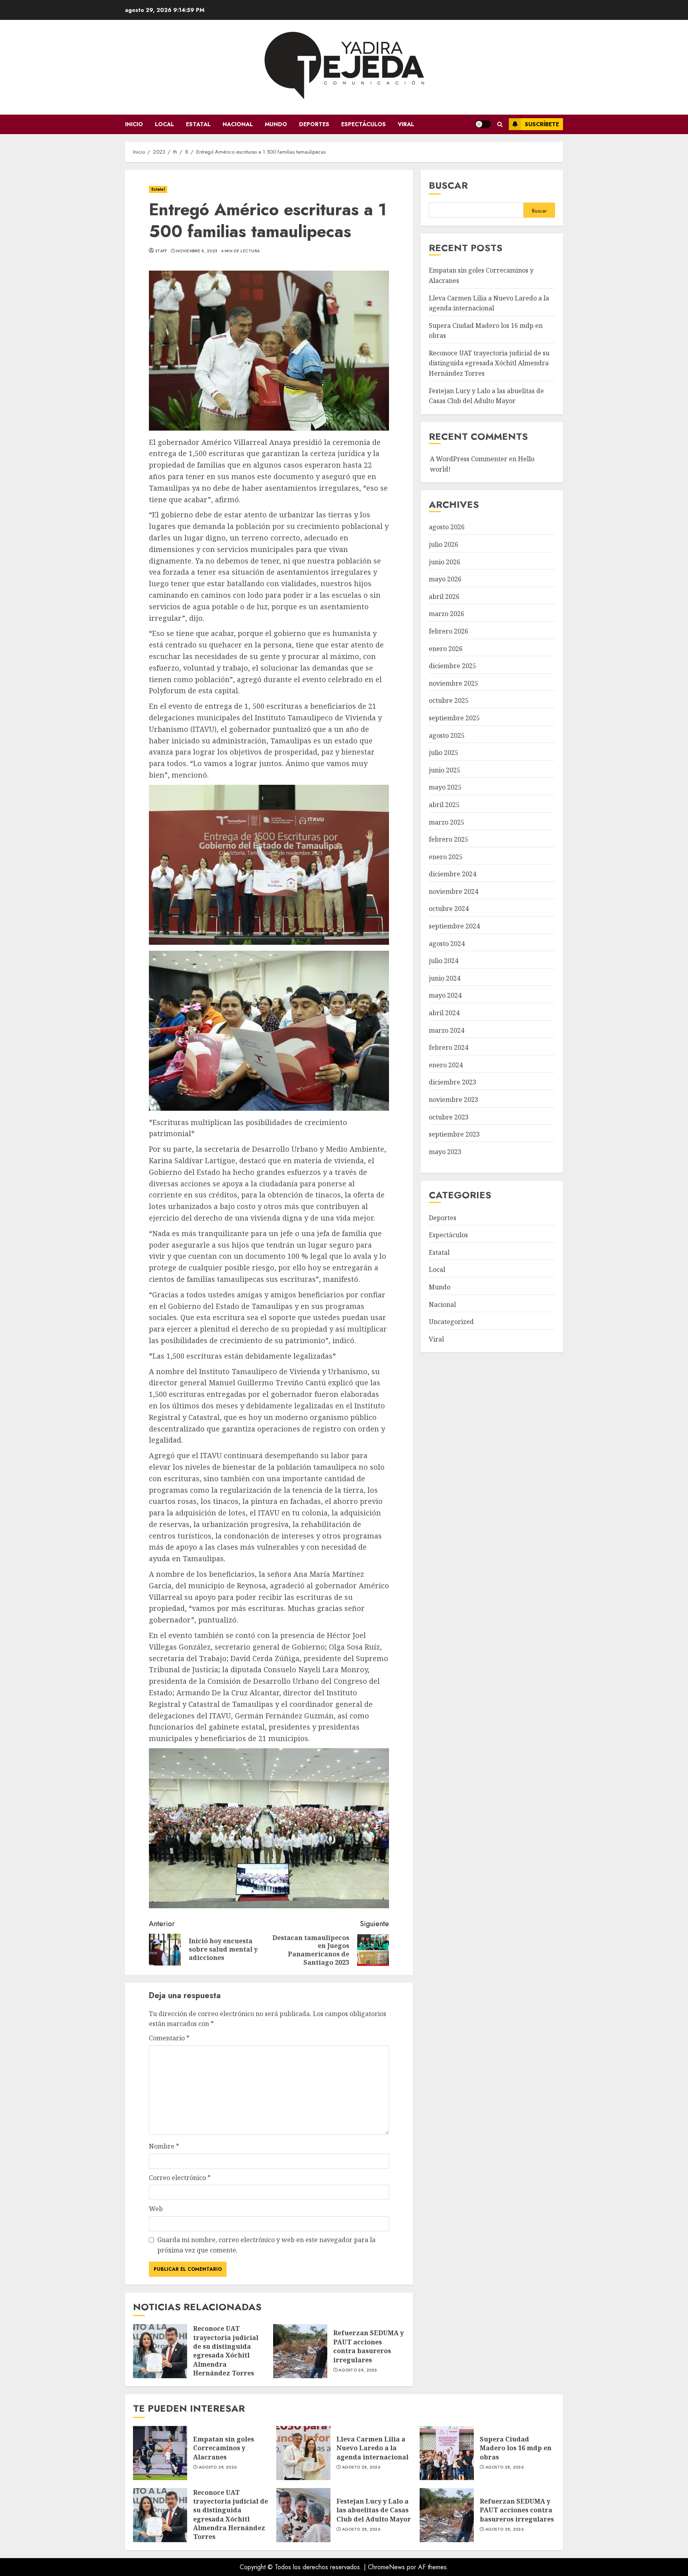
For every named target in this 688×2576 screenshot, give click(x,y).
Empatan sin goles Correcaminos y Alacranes (160, 2453)
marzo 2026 (447, 614)
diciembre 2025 (452, 666)
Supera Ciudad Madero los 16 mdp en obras (447, 2453)
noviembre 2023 (453, 1100)
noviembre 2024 (453, 892)
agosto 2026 (447, 527)
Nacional (238, 124)
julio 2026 (444, 545)
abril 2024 (444, 1013)
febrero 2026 (449, 632)
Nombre (164, 2146)
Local (164, 124)
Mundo (276, 124)
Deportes (314, 124)
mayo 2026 (445, 579)
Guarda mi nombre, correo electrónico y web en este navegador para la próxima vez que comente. (266, 2245)
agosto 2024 (447, 944)
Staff (161, 251)
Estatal (198, 124)
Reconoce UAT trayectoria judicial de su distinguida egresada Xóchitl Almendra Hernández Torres (160, 2351)
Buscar (448, 185)
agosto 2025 (447, 735)
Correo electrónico (180, 2178)
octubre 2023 (449, 1117)
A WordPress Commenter (469, 459)
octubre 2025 (449, 701)
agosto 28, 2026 (358, 2370)
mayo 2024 (445, 996)
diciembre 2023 (452, 1082)
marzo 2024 (447, 1030)
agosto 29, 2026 (218, 2467)
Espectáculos (364, 124)
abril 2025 (444, 805)
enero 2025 (446, 857)
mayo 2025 (445, 788)
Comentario (169, 2038)
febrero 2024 (449, 1048)
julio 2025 (444, 753)
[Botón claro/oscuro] (483, 124)
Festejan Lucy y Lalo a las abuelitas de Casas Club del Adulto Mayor (303, 2515)
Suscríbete (542, 124)
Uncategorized (451, 1322)
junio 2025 (445, 770)
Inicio (134, 124)
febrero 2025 (449, 840)
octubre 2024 (449, 909)
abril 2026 (444, 597)
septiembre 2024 (454, 926)
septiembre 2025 (454, 718)
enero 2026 (446, 649)
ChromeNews (386, 2567)
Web (156, 2209)
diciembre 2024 (452, 874)
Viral (406, 124)
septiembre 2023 (454, 1135)
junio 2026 (445, 562)
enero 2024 (446, 1065)
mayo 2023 (445, 1152)
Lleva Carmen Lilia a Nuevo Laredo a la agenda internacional (303, 2453)
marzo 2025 (447, 822)
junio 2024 (445, 979)
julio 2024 (444, 961)
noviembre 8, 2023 (197, 251)
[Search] (500, 124)
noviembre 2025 (453, 683)
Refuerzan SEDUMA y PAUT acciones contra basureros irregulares (300, 2351)
